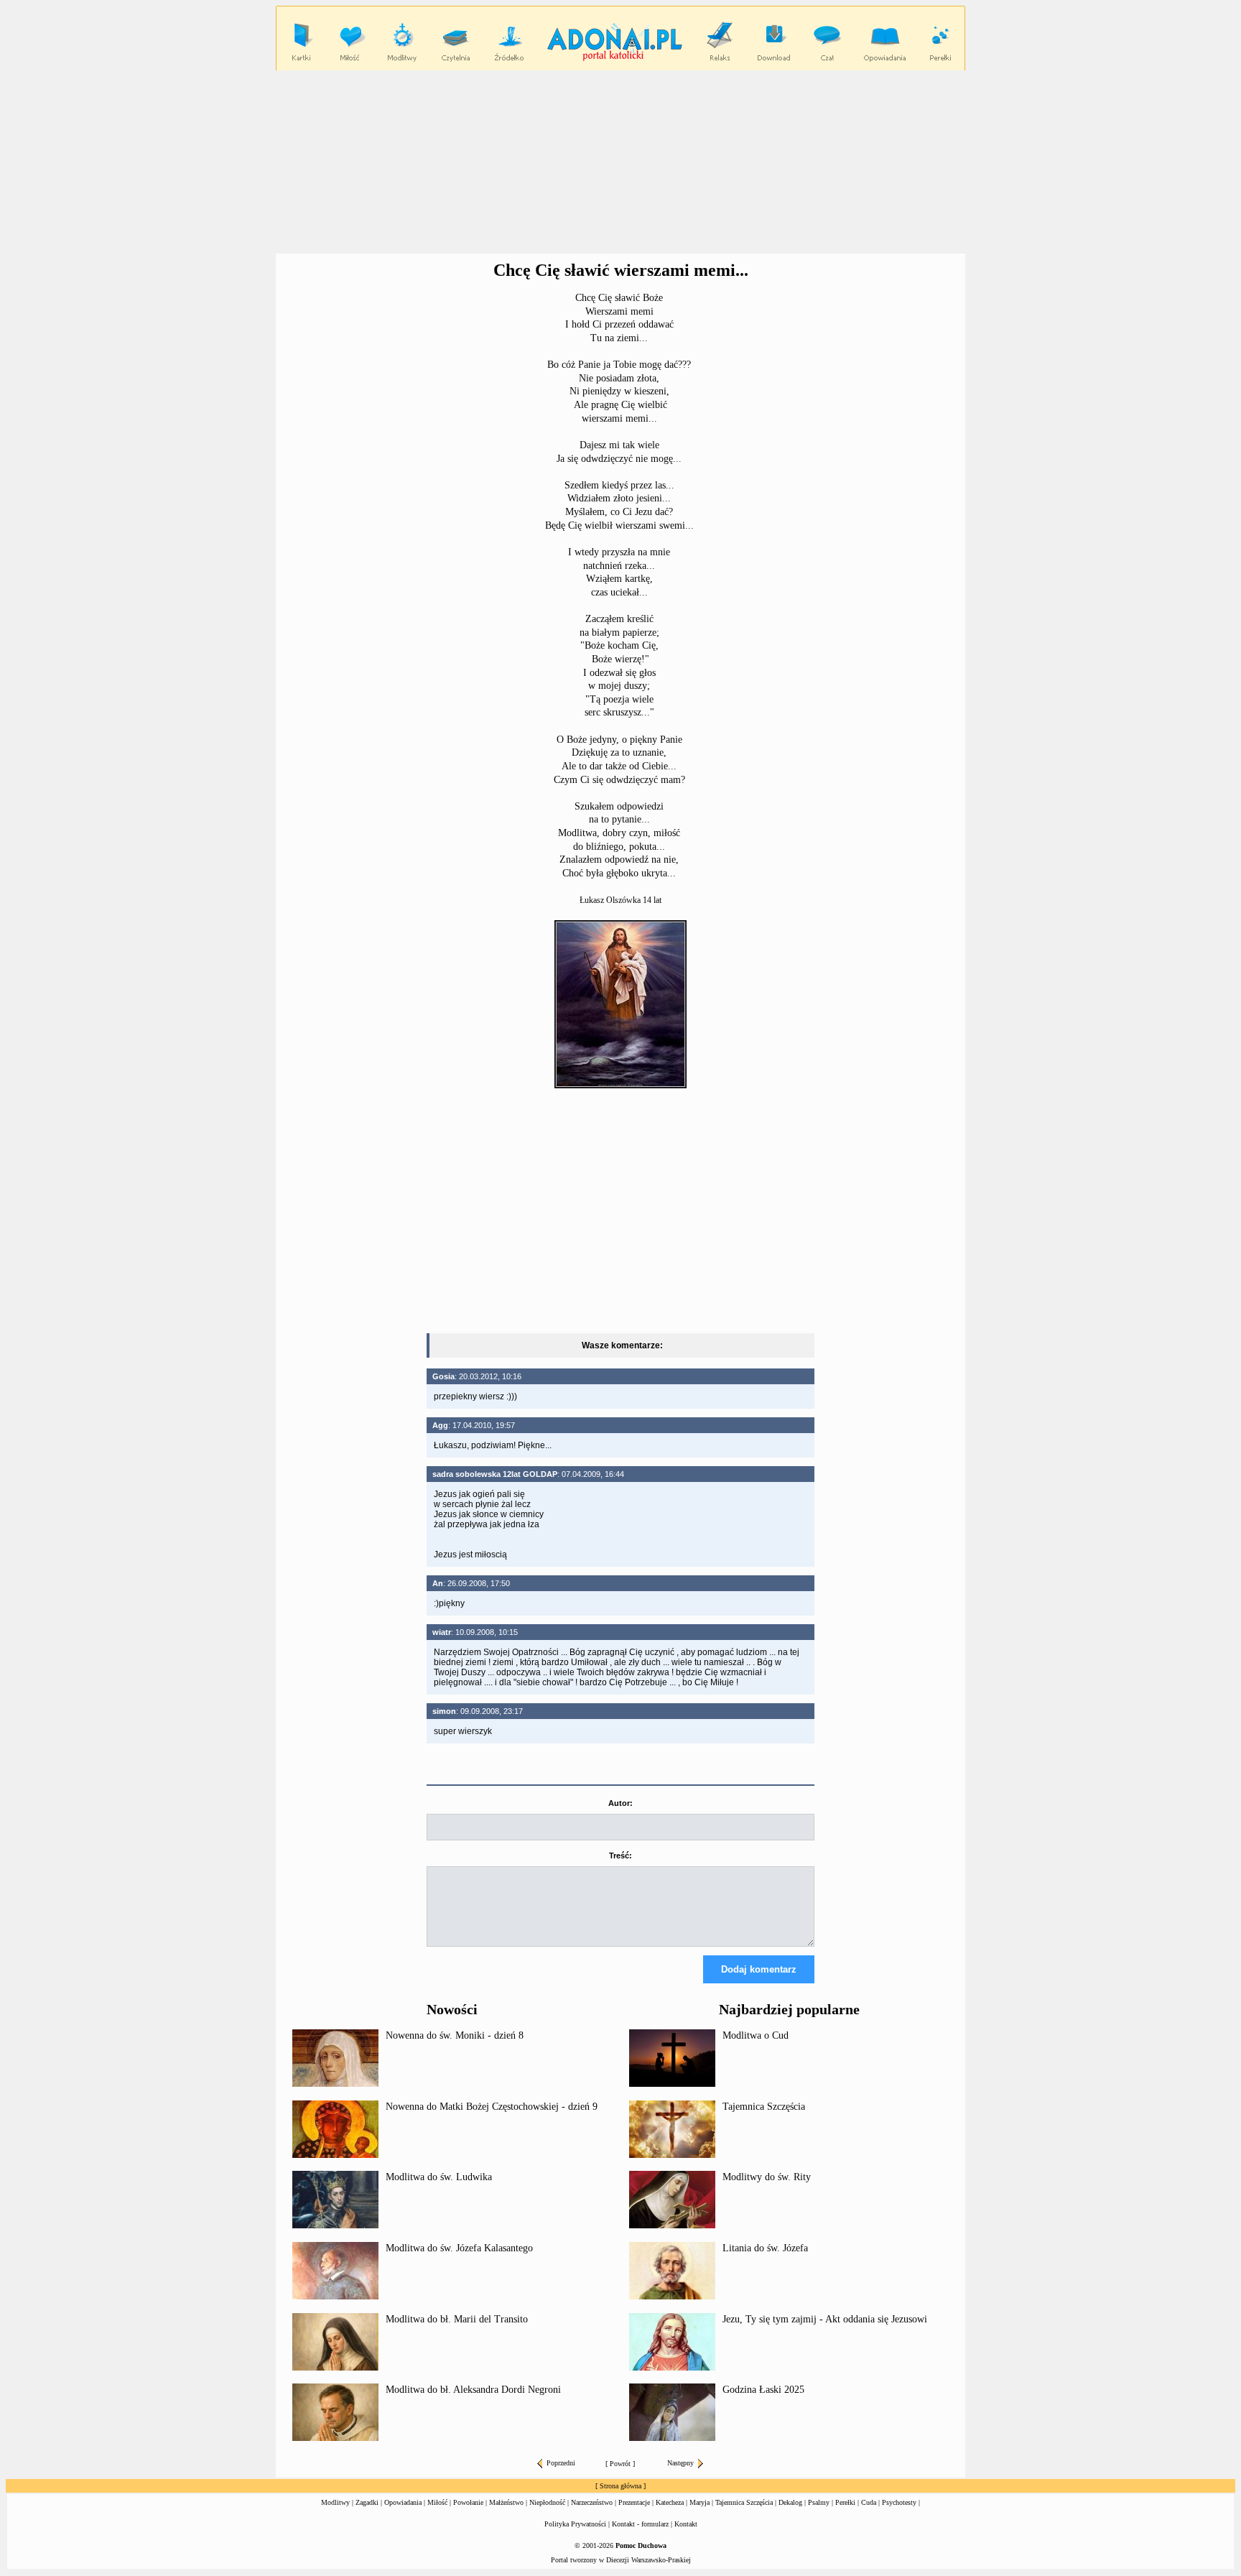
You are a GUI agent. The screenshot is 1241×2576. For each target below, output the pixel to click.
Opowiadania (403, 2502)
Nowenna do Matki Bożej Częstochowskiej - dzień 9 (492, 2107)
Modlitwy (335, 2502)
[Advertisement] (620, 162)
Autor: (620, 1803)
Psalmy (819, 2502)
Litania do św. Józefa (765, 2248)
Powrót (620, 2464)
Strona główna (620, 2486)
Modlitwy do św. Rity (767, 2177)
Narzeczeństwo (592, 2502)
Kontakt (686, 2524)
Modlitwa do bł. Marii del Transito (457, 2319)
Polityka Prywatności (575, 2524)
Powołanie (468, 2502)
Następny (680, 2463)
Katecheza (670, 2502)
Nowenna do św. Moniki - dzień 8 (455, 2035)
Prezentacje (634, 2502)
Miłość (437, 2502)
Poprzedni (561, 2463)
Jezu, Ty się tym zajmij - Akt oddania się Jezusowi (825, 2319)
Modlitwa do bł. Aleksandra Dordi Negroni (473, 2390)
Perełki (845, 2502)
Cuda (869, 2502)
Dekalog (790, 2502)
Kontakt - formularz (640, 2524)
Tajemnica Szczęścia (764, 2107)
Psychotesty (899, 2502)
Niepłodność (547, 2502)
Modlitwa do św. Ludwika (439, 2177)
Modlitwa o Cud (756, 2035)
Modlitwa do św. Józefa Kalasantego (459, 2248)
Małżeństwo (506, 2502)
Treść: (620, 1855)
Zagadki (367, 2502)
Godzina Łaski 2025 (763, 2390)
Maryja (699, 2502)
